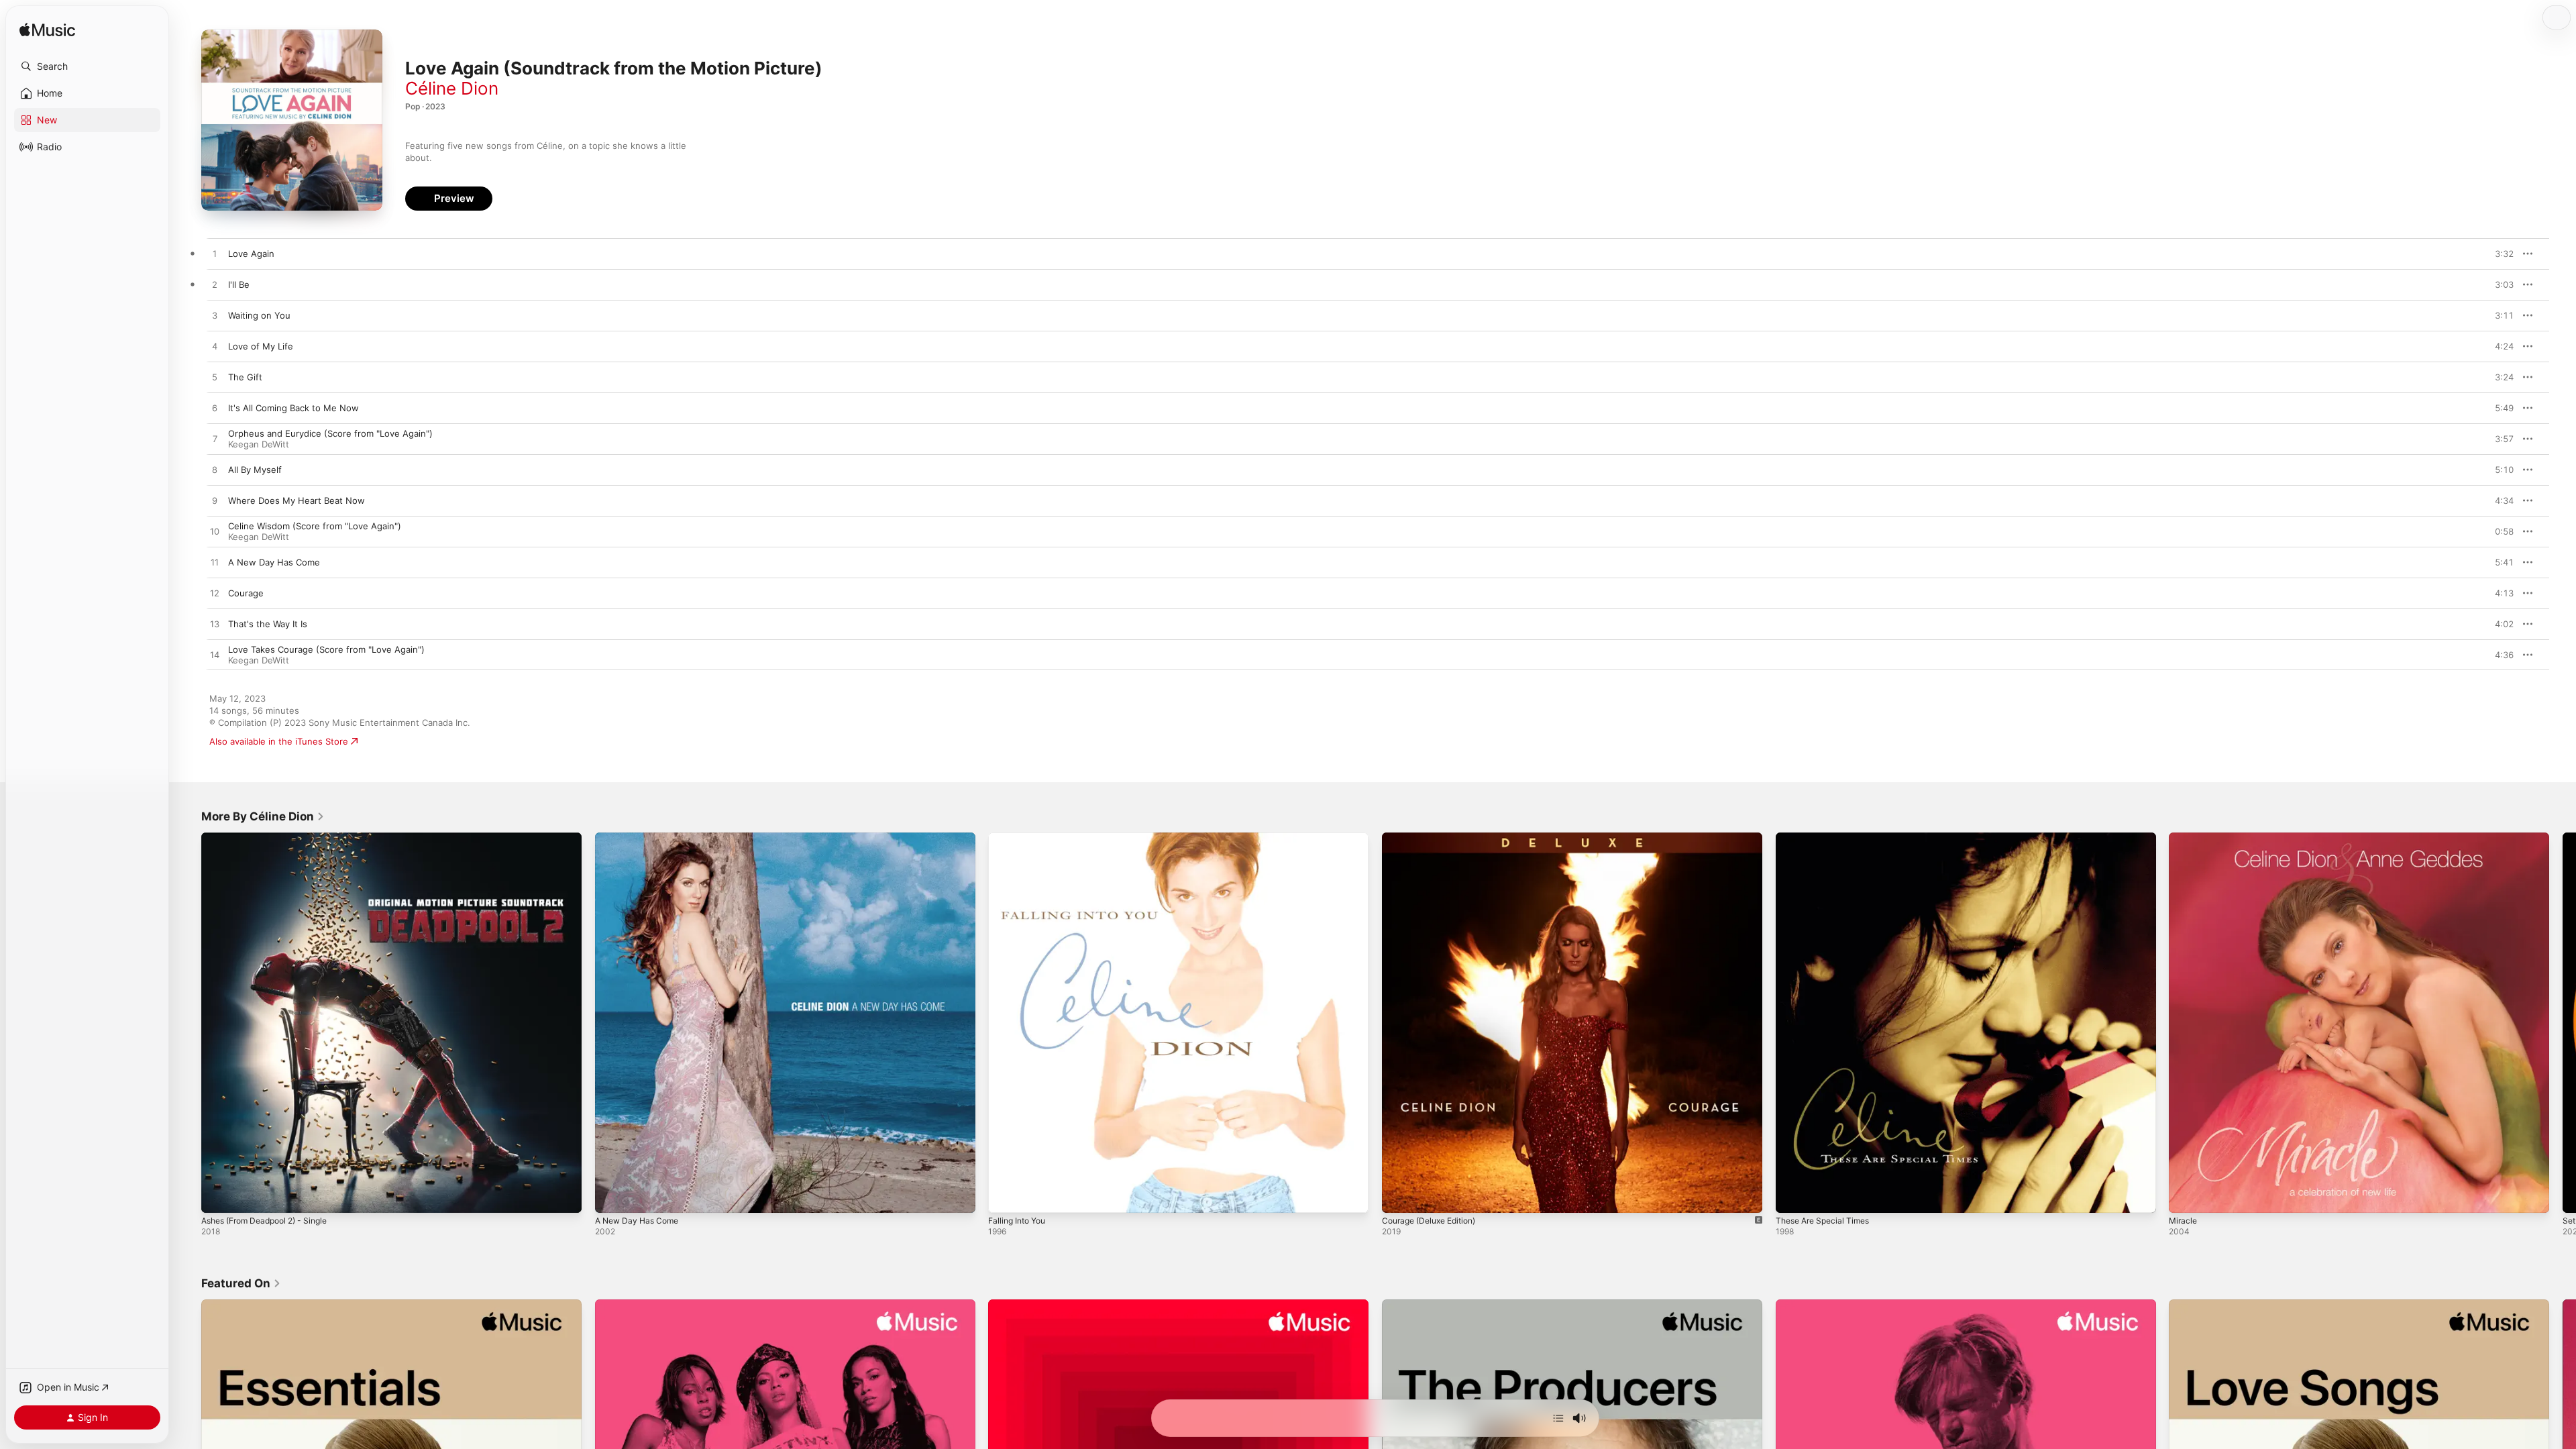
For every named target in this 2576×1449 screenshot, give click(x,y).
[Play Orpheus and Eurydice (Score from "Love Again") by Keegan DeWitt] (215, 439)
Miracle (2184, 838)
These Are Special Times (1827, 838)
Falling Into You (1020, 838)
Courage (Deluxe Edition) (1435, 838)
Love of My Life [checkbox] (261, 346)
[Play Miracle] (2186, 1196)
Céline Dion (452, 88)
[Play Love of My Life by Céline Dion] (215, 347)
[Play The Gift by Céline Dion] (215, 378)
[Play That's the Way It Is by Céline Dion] (215, 625)
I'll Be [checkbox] (239, 284)
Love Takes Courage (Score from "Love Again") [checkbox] (326, 649)
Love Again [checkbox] (251, 254)
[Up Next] (1558, 1418)
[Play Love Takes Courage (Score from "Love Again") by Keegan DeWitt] (215, 655)
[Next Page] (2563, 1022)
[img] (47, 31)
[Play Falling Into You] (1005, 1196)
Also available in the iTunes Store (279, 741)
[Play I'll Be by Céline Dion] (215, 285)
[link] (263, 816)
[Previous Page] (188, 1022)
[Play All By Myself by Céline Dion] (215, 470)
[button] (87, 66)
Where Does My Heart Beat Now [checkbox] (297, 500)
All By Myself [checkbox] (255, 470)
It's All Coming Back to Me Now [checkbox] (293, 408)
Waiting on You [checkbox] (259, 315)
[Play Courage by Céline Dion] (215, 594)
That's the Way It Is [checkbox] (268, 624)
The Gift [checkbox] (245, 377)
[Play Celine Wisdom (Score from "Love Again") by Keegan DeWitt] (215, 532)
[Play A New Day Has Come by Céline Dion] (215, 563)
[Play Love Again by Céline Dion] (215, 254)
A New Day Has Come (641, 838)
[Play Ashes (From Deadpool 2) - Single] (218, 1196)
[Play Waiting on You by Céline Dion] (215, 316)
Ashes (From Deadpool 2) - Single (272, 838)
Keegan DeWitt (259, 444)
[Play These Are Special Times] (1792, 1196)
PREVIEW (2499, 254)
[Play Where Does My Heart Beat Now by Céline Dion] (215, 501)
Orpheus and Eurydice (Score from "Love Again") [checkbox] (330, 433)
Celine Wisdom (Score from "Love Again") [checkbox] (315, 526)
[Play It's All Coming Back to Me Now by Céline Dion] (215, 409)
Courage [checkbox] (246, 593)
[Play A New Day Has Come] (612, 1196)
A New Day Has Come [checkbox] (274, 562)
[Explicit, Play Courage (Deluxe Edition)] (1399, 1196)
